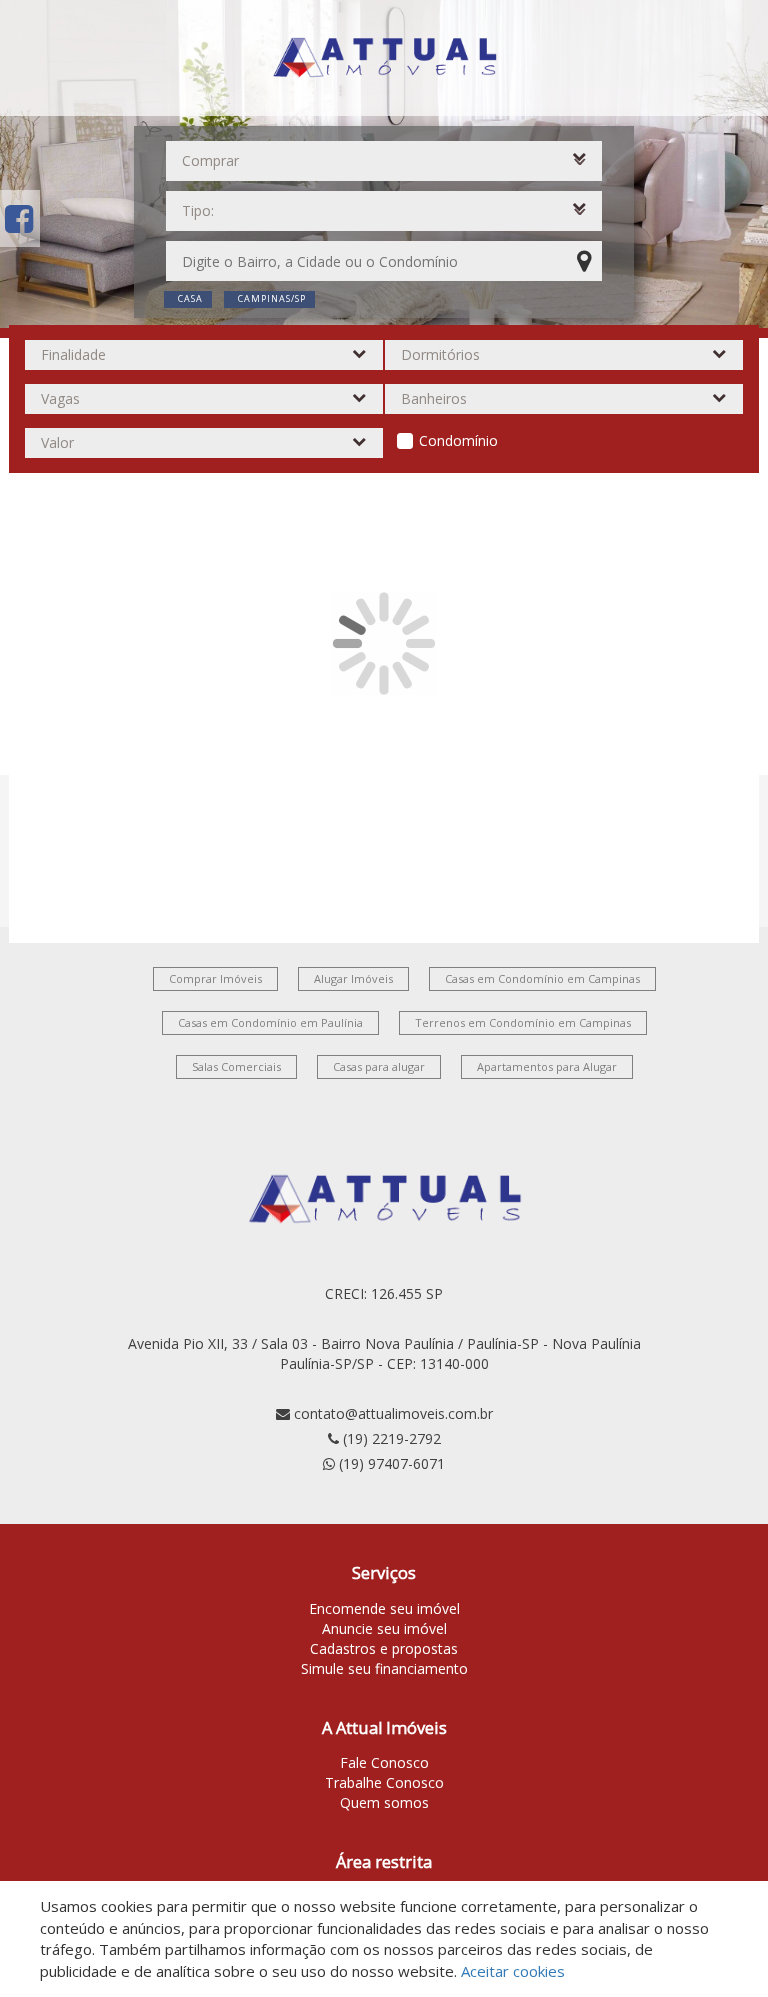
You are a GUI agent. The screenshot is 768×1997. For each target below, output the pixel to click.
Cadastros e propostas (384, 1648)
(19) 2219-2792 (392, 1438)
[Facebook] (19, 218)
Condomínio (458, 440)
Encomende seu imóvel (384, 1608)
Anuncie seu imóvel (384, 1628)
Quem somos (384, 1802)
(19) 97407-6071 (392, 1463)
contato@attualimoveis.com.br (393, 1413)
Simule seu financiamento (384, 1668)
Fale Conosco (384, 1762)
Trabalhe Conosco (384, 1782)
